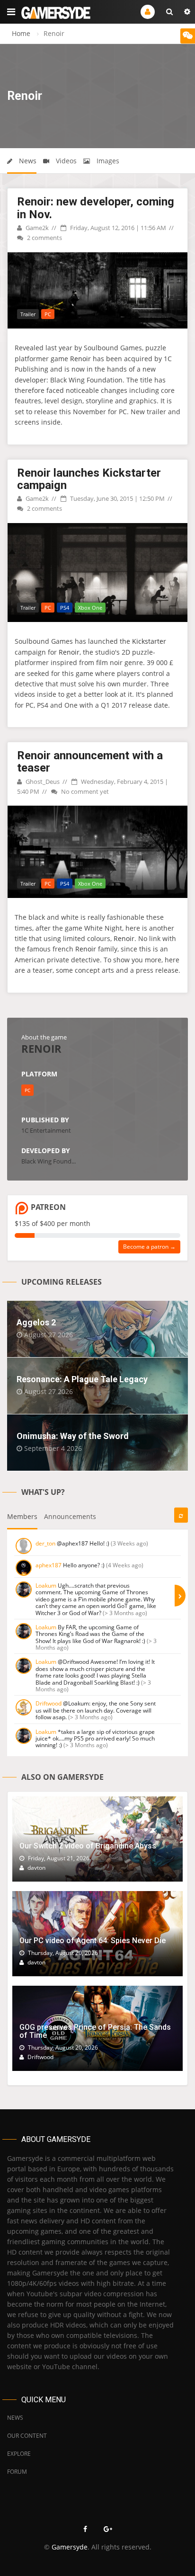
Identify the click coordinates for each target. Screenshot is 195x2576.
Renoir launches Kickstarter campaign (89, 479)
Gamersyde (70, 2547)
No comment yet (84, 791)
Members (22, 1516)
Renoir (80, 359)
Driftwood (49, 1703)
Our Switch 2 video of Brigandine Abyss (88, 1846)
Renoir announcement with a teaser (90, 762)
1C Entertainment (46, 1130)
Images (107, 161)
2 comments (44, 238)
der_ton (45, 1543)
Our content (27, 2436)
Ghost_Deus (42, 782)
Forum (17, 2472)
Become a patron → (149, 1247)
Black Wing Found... (49, 1161)
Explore (19, 2454)
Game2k (36, 228)
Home (21, 33)
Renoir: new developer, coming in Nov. (96, 208)
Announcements (70, 1516)
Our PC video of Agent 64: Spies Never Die (93, 1941)
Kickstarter (149, 641)
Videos (65, 161)
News (27, 161)
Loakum (46, 1586)
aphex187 (49, 1565)
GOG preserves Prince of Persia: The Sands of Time (95, 2031)
